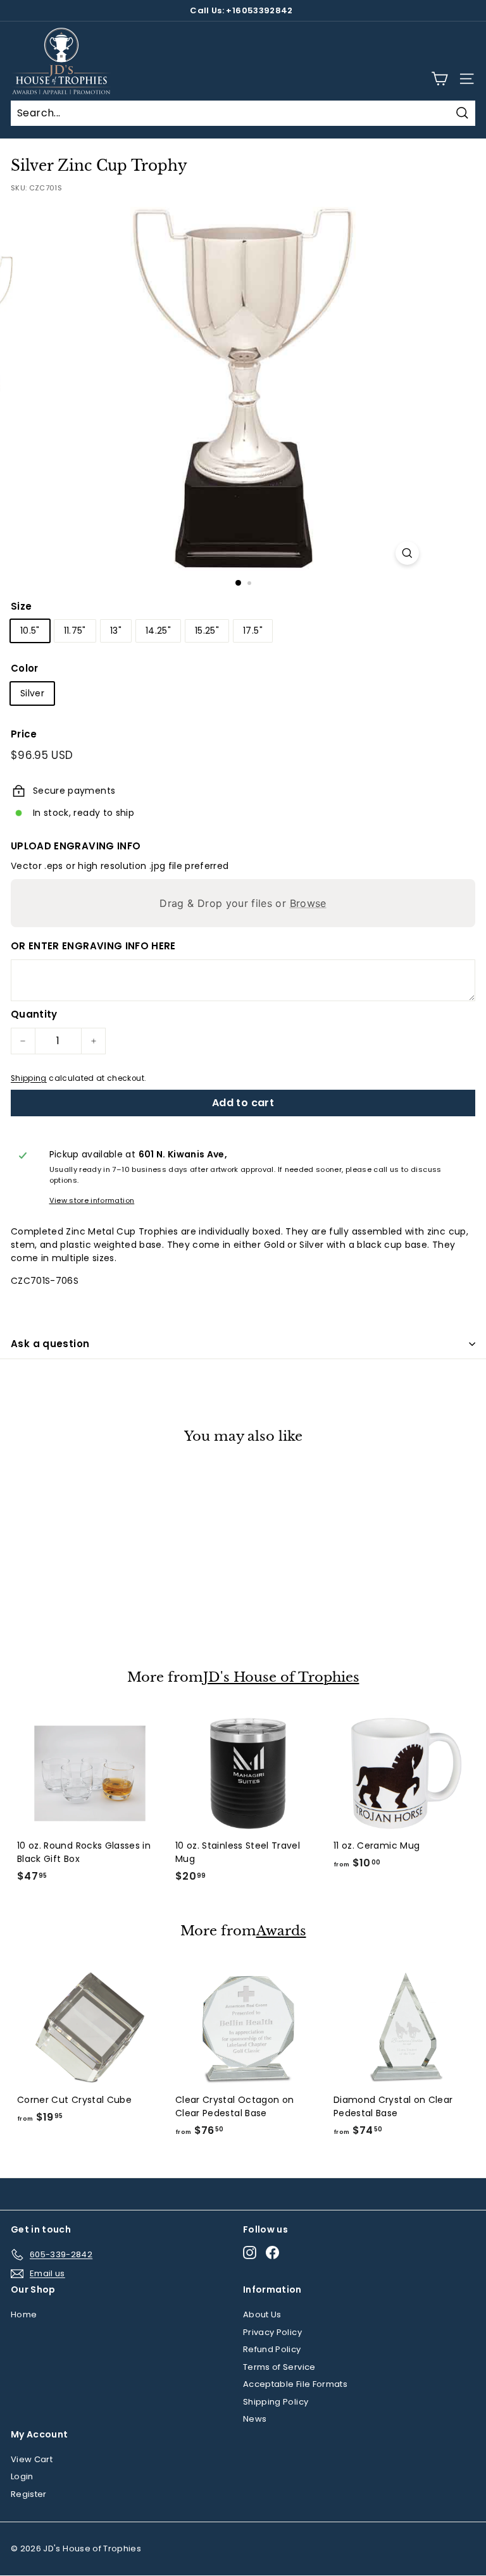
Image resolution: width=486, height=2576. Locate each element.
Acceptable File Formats (295, 2384)
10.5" (30, 631)
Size (21, 606)
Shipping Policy (276, 2402)
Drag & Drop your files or (243, 903)
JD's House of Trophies (281, 1678)
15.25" (207, 631)
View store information (92, 1200)
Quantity (34, 1014)
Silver (32, 693)
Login (22, 2476)
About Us (262, 2314)
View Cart (32, 2459)
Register (29, 2494)
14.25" (158, 631)
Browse (308, 903)
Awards (281, 1931)
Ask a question (50, 1344)
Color (25, 668)
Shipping (29, 1078)
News (255, 2419)
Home (24, 2314)
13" (116, 631)
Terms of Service (279, 2367)
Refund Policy (272, 2349)
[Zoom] (407, 553)
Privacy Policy (272, 2332)
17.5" (253, 631)
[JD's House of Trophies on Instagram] (250, 2252)
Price (24, 734)
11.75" (75, 631)
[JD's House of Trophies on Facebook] (272, 2252)
